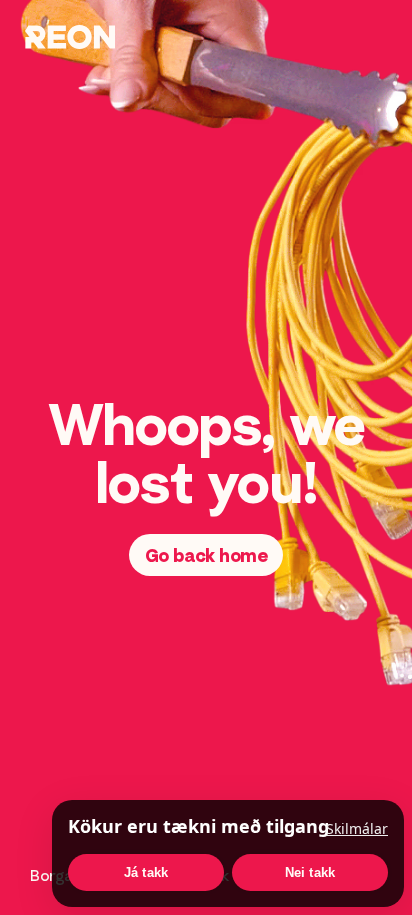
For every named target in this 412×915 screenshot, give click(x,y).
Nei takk (310, 872)
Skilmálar (357, 828)
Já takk (146, 872)
